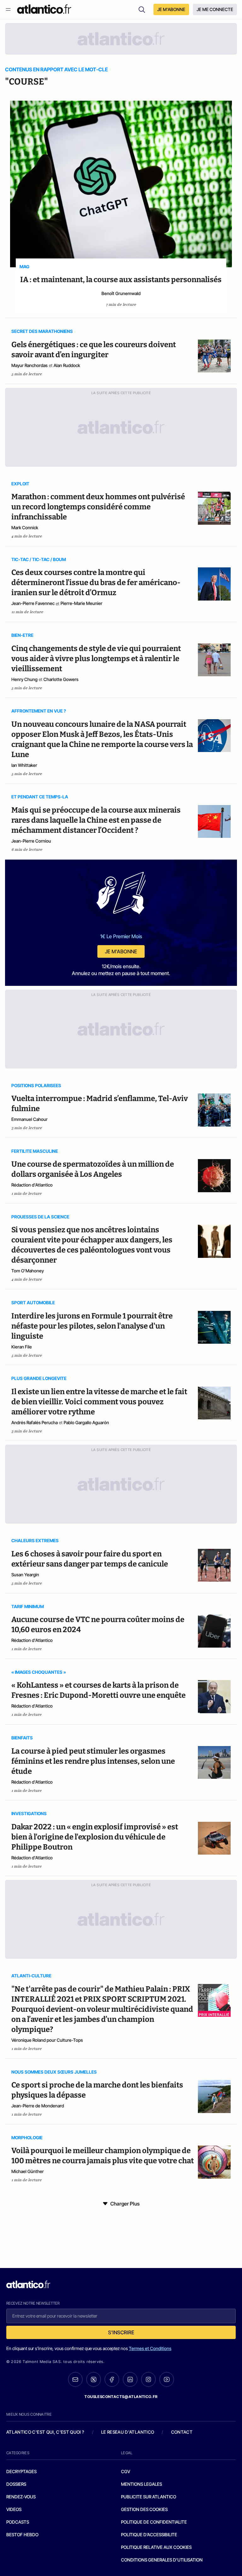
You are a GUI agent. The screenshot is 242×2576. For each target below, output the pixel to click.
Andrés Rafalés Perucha (35, 1422)
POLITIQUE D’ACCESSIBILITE (149, 2535)
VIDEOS (14, 2509)
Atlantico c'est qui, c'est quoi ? (45, 2432)
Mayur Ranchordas (29, 365)
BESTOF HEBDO (22, 2535)
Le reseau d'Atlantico (128, 2432)
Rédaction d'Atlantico (32, 1185)
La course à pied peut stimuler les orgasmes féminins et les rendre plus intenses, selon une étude (93, 1761)
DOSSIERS (16, 2484)
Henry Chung (24, 679)
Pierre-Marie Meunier (81, 603)
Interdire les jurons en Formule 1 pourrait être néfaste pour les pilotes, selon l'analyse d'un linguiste (92, 1326)
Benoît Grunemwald (121, 293)
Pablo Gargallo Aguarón (86, 1422)
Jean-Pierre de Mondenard (38, 2106)
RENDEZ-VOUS (21, 2497)
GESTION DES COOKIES (144, 2509)
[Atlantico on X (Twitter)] (94, 2380)
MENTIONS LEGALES (141, 2484)
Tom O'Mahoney (28, 1271)
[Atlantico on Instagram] (148, 2379)
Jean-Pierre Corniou (31, 841)
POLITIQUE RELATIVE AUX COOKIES (156, 2547)
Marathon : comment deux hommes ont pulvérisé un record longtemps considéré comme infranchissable (98, 507)
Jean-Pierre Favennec (33, 603)
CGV (126, 2471)
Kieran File (22, 1347)
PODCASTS (18, 2522)
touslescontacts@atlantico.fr (121, 2397)
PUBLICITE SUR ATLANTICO (149, 2497)
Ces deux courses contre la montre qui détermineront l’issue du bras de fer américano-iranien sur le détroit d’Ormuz (96, 583)
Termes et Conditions (150, 2348)
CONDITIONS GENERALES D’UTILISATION (162, 2560)
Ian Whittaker (24, 765)
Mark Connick (25, 527)
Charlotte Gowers (61, 679)
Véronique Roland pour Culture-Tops (47, 2040)
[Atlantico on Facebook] (112, 2380)
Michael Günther (28, 2171)
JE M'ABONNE (171, 9)
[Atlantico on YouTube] (167, 2379)
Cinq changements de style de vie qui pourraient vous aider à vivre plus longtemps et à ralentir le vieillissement (96, 659)
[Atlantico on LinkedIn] (130, 2380)
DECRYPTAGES (21, 2471)
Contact (182, 2432)
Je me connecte (215, 9)
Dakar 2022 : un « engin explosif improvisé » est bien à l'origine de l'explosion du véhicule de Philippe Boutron (95, 1837)
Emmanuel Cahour (29, 1119)
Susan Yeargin (25, 1575)
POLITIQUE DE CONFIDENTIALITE (154, 2522)
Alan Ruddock (67, 365)
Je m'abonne (121, 951)
